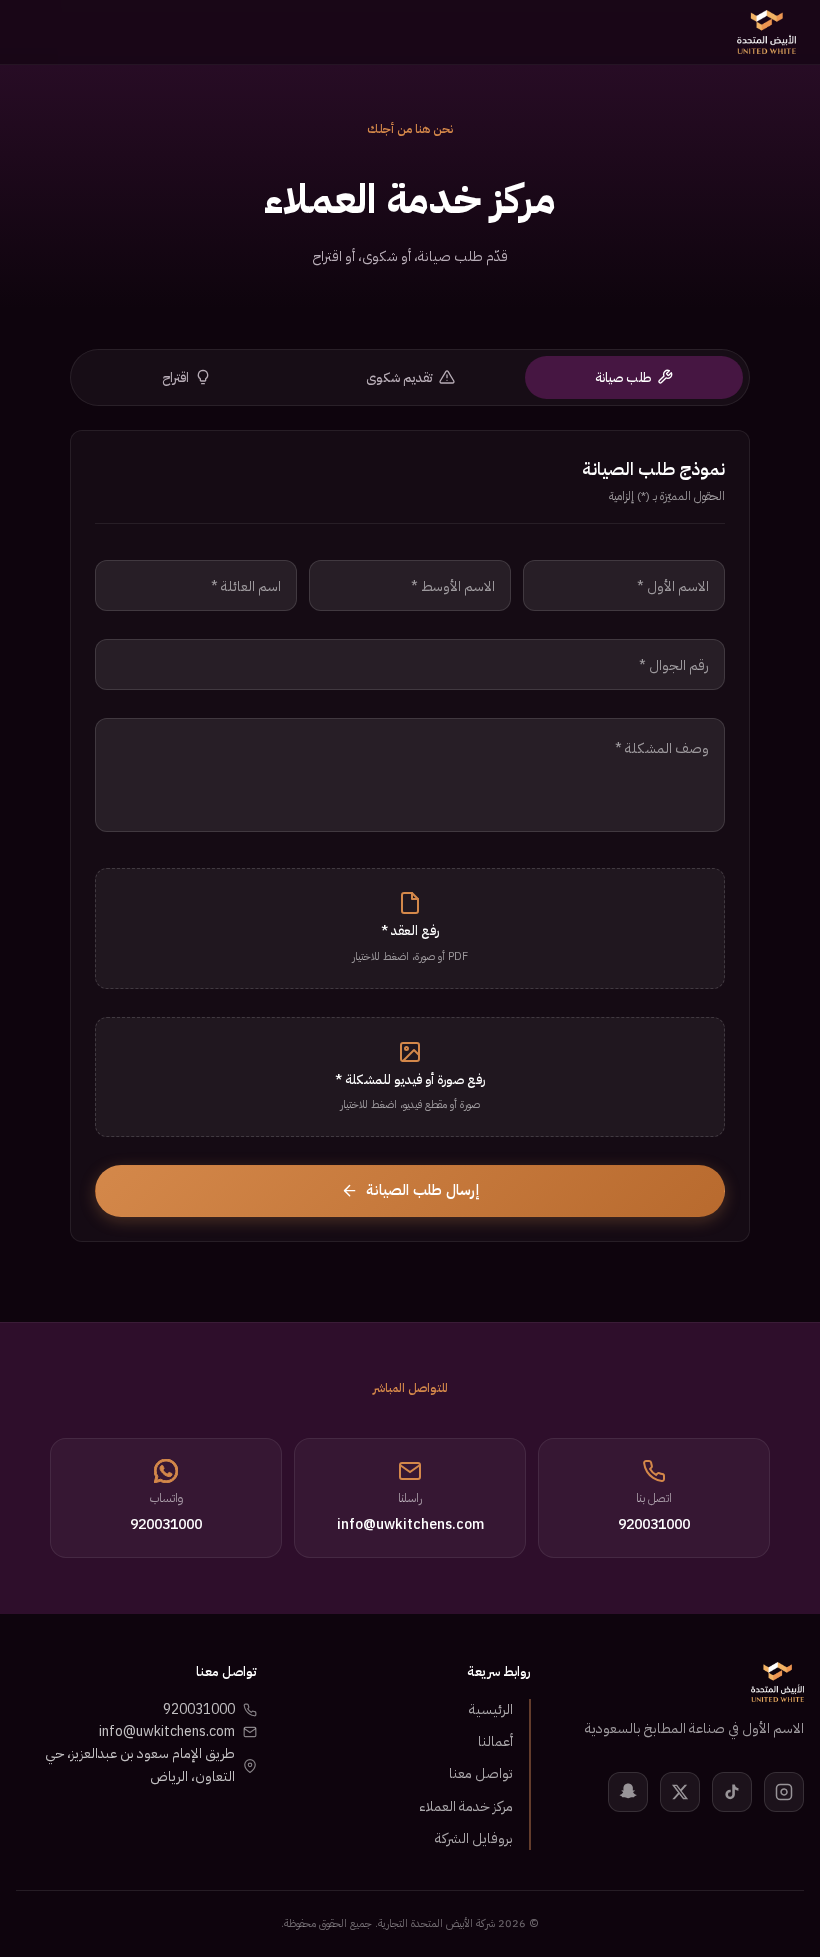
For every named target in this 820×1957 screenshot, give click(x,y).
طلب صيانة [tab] (623, 377)
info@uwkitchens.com (167, 1731)
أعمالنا (495, 1741)
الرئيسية (491, 1709)
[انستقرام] (784, 1792)
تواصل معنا (481, 1773)
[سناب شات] (628, 1792)
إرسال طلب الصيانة (422, 1190)
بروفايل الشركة (474, 1838)
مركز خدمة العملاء (466, 1806)
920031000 (199, 1709)
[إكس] (680, 1792)
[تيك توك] (732, 1792)
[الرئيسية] (766, 32)
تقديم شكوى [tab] (399, 377)
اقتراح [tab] (175, 377)
